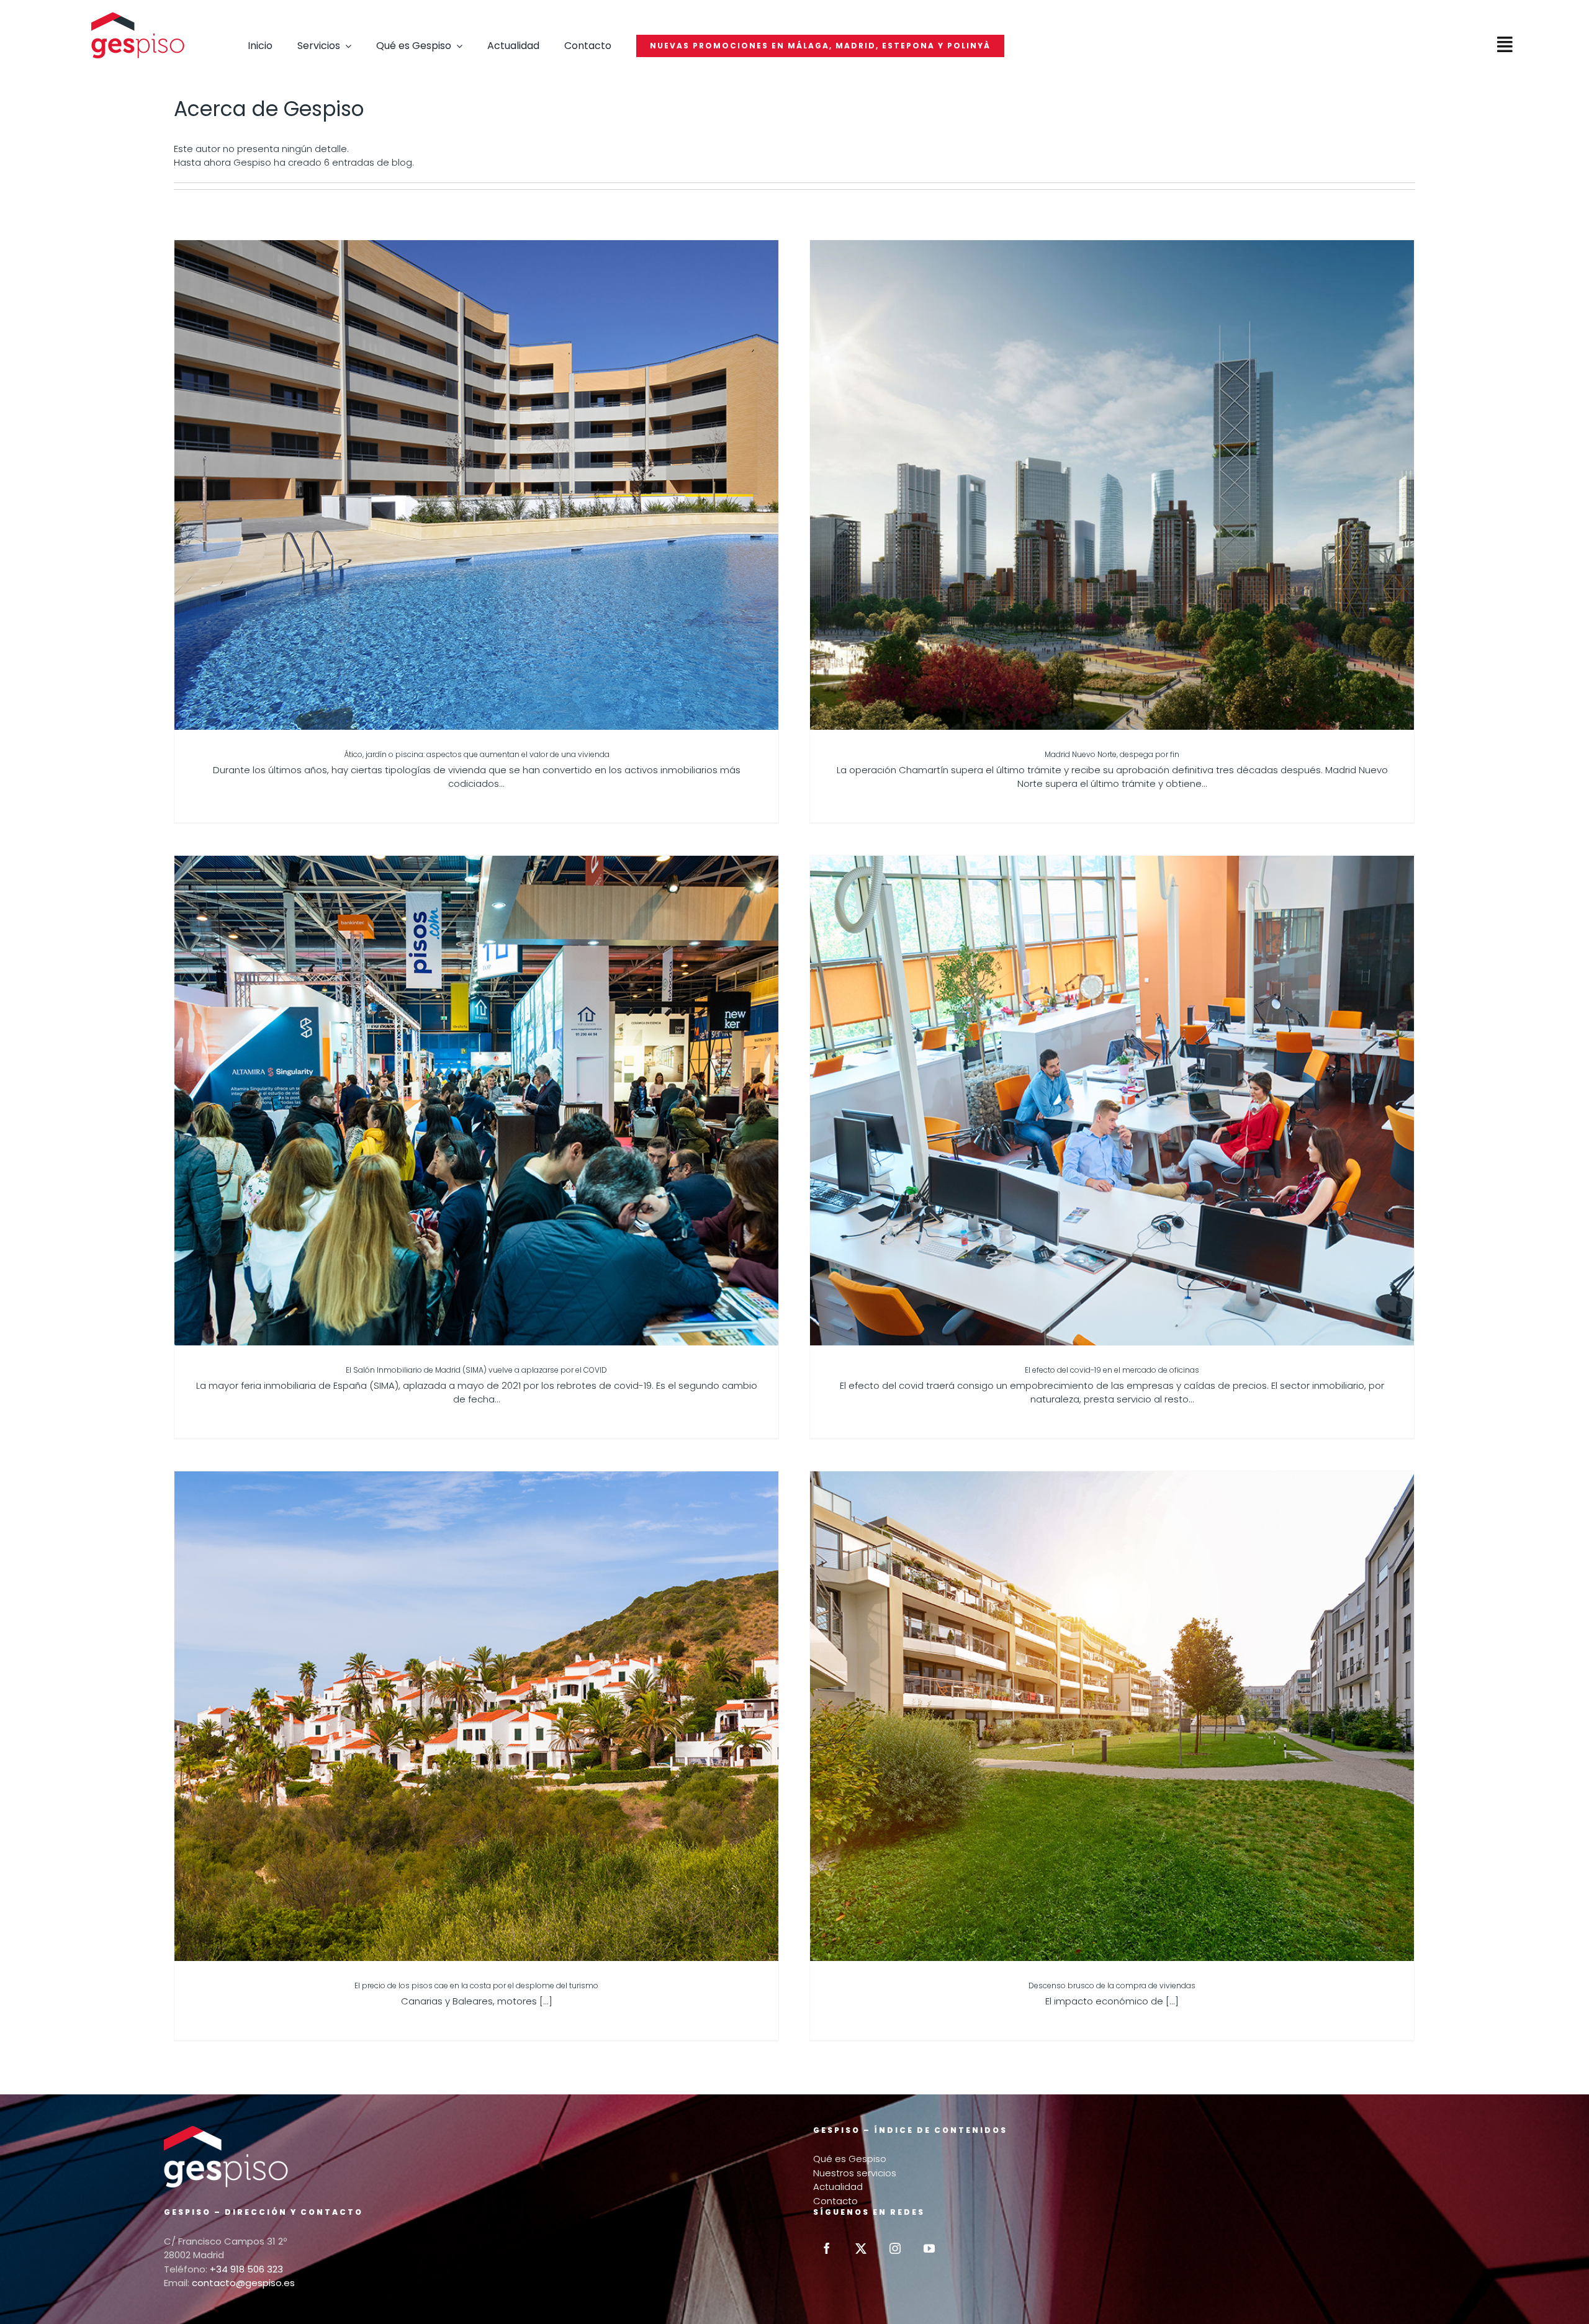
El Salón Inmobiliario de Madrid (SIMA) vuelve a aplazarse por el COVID (476, 1370)
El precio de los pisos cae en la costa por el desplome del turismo (476, 1985)
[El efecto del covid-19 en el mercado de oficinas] (1112, 1101)
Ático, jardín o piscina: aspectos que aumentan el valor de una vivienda (477, 754)
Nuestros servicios (855, 2173)
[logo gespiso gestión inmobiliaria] (138, 17)
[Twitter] (861, 2248)
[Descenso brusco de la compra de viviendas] (1112, 1716)
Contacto (835, 2201)
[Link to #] (1505, 45)
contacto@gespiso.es (243, 2283)
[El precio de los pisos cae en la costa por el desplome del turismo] (476, 1716)
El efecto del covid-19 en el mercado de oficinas (1112, 1370)
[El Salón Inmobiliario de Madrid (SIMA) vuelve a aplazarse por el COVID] (476, 1101)
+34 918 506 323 (246, 2269)
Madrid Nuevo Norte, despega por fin (1112, 754)
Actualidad (838, 2187)
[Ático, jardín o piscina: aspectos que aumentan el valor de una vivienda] (476, 485)
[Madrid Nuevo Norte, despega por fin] (1112, 485)
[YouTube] (929, 2248)
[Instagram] (895, 2248)
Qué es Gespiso (850, 2159)
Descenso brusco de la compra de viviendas (1112, 1985)
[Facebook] (827, 2248)
